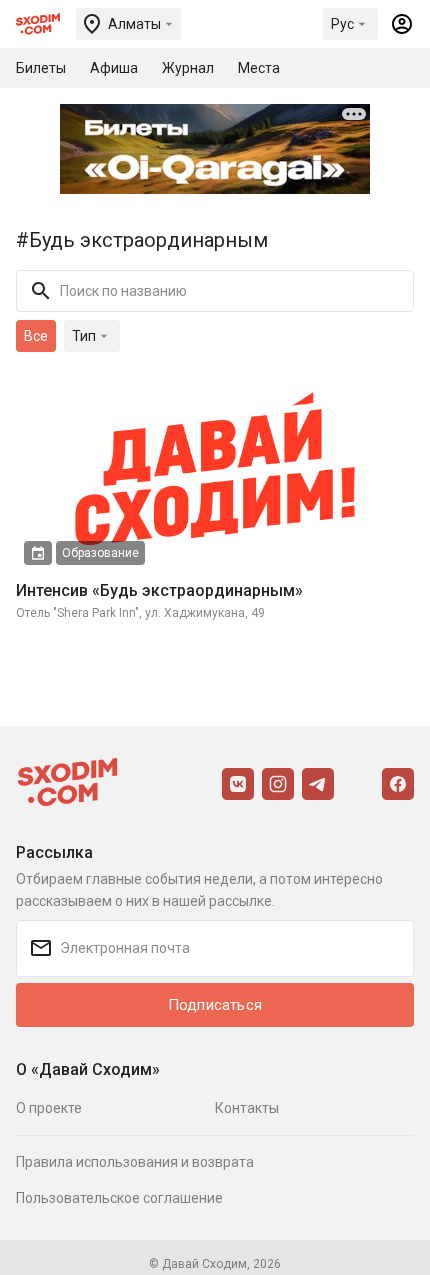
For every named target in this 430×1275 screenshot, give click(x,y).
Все (36, 336)
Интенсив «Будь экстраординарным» (159, 590)
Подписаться (215, 1005)
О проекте (49, 1108)
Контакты (247, 1108)
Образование (100, 553)
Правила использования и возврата (135, 1162)
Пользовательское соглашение (119, 1198)
